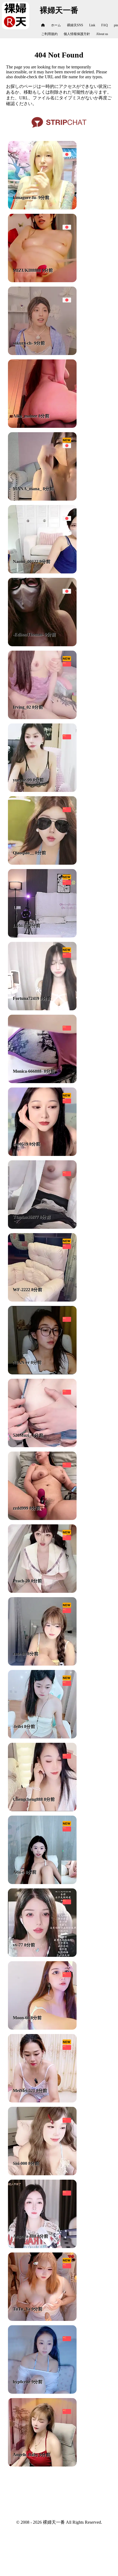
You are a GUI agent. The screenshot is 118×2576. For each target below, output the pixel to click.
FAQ (105, 25)
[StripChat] (59, 130)
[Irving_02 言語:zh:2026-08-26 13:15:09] (42, 718)
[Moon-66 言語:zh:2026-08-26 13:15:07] (42, 2028)
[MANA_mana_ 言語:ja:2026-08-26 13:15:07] (42, 499)
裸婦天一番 (59, 10)
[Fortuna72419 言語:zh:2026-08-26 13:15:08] (42, 1009)
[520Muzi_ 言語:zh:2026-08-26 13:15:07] (42, 1446)
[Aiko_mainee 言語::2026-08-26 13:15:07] (42, 426)
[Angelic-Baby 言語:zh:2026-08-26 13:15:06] (42, 2465)
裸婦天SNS (75, 25)
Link (92, 25)
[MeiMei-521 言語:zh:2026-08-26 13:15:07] (42, 2101)
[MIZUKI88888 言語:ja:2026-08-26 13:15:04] (42, 281)
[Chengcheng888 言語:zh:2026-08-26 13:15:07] (42, 1810)
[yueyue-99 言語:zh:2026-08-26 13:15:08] (42, 790)
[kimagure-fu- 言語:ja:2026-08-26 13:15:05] (42, 208)
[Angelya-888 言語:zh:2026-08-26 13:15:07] (42, 2247)
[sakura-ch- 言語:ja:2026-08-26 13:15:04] (42, 354)
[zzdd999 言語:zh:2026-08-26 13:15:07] (42, 1518)
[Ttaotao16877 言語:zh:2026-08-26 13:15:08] (42, 1227)
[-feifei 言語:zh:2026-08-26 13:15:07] (42, 1737)
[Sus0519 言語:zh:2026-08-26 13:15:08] (42, 1154)
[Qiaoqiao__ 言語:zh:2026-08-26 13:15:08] (42, 863)
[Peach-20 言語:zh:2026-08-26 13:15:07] (42, 1591)
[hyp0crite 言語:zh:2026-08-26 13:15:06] (42, 2392)
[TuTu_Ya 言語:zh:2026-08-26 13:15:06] (42, 2319)
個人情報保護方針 (77, 34)
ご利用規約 (49, 34)
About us (102, 34)
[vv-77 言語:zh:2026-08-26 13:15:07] (42, 1955)
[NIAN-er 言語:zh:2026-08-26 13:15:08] (42, 1373)
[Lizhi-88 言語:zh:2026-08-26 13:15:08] (42, 936)
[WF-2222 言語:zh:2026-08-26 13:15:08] (42, 1300)
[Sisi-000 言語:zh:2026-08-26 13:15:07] (42, 2174)
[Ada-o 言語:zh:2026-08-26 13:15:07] (42, 1883)
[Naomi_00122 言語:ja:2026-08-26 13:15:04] (42, 572)
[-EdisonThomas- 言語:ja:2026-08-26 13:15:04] (42, 645)
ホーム (56, 25)
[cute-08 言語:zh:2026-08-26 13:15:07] (42, 1664)
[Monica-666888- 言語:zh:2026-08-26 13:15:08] (42, 1082)
